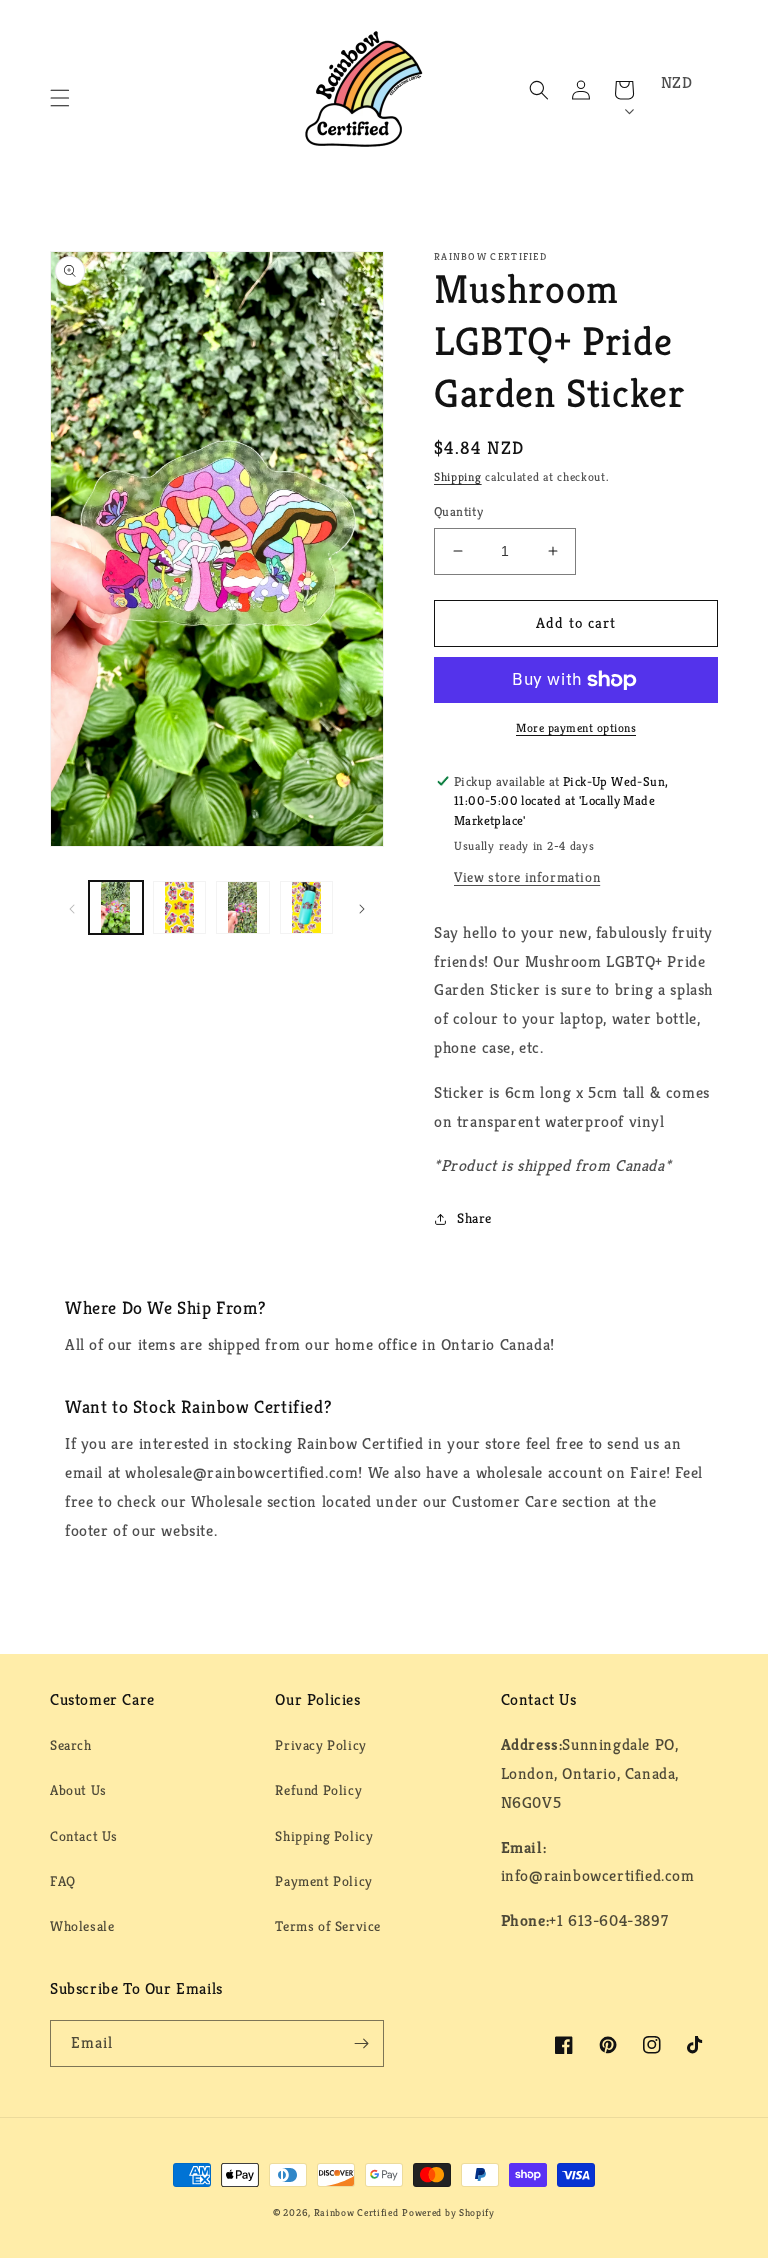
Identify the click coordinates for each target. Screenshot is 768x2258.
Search (71, 1745)
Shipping (458, 476)
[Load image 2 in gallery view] (180, 908)
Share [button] (474, 1218)
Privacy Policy (320, 1745)
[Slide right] (362, 908)
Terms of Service (328, 1926)
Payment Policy (323, 1881)
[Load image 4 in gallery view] (307, 908)
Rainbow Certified (356, 2212)
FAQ (63, 1881)
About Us (78, 1790)
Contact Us (84, 1836)
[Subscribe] (361, 2043)
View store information (527, 877)
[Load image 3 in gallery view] (243, 908)
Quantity (458, 511)
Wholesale (82, 1926)
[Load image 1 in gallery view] (116, 908)
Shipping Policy (324, 1836)
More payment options (576, 727)
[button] (60, 98)
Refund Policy (318, 1790)
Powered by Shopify (448, 2212)
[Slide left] (72, 908)
